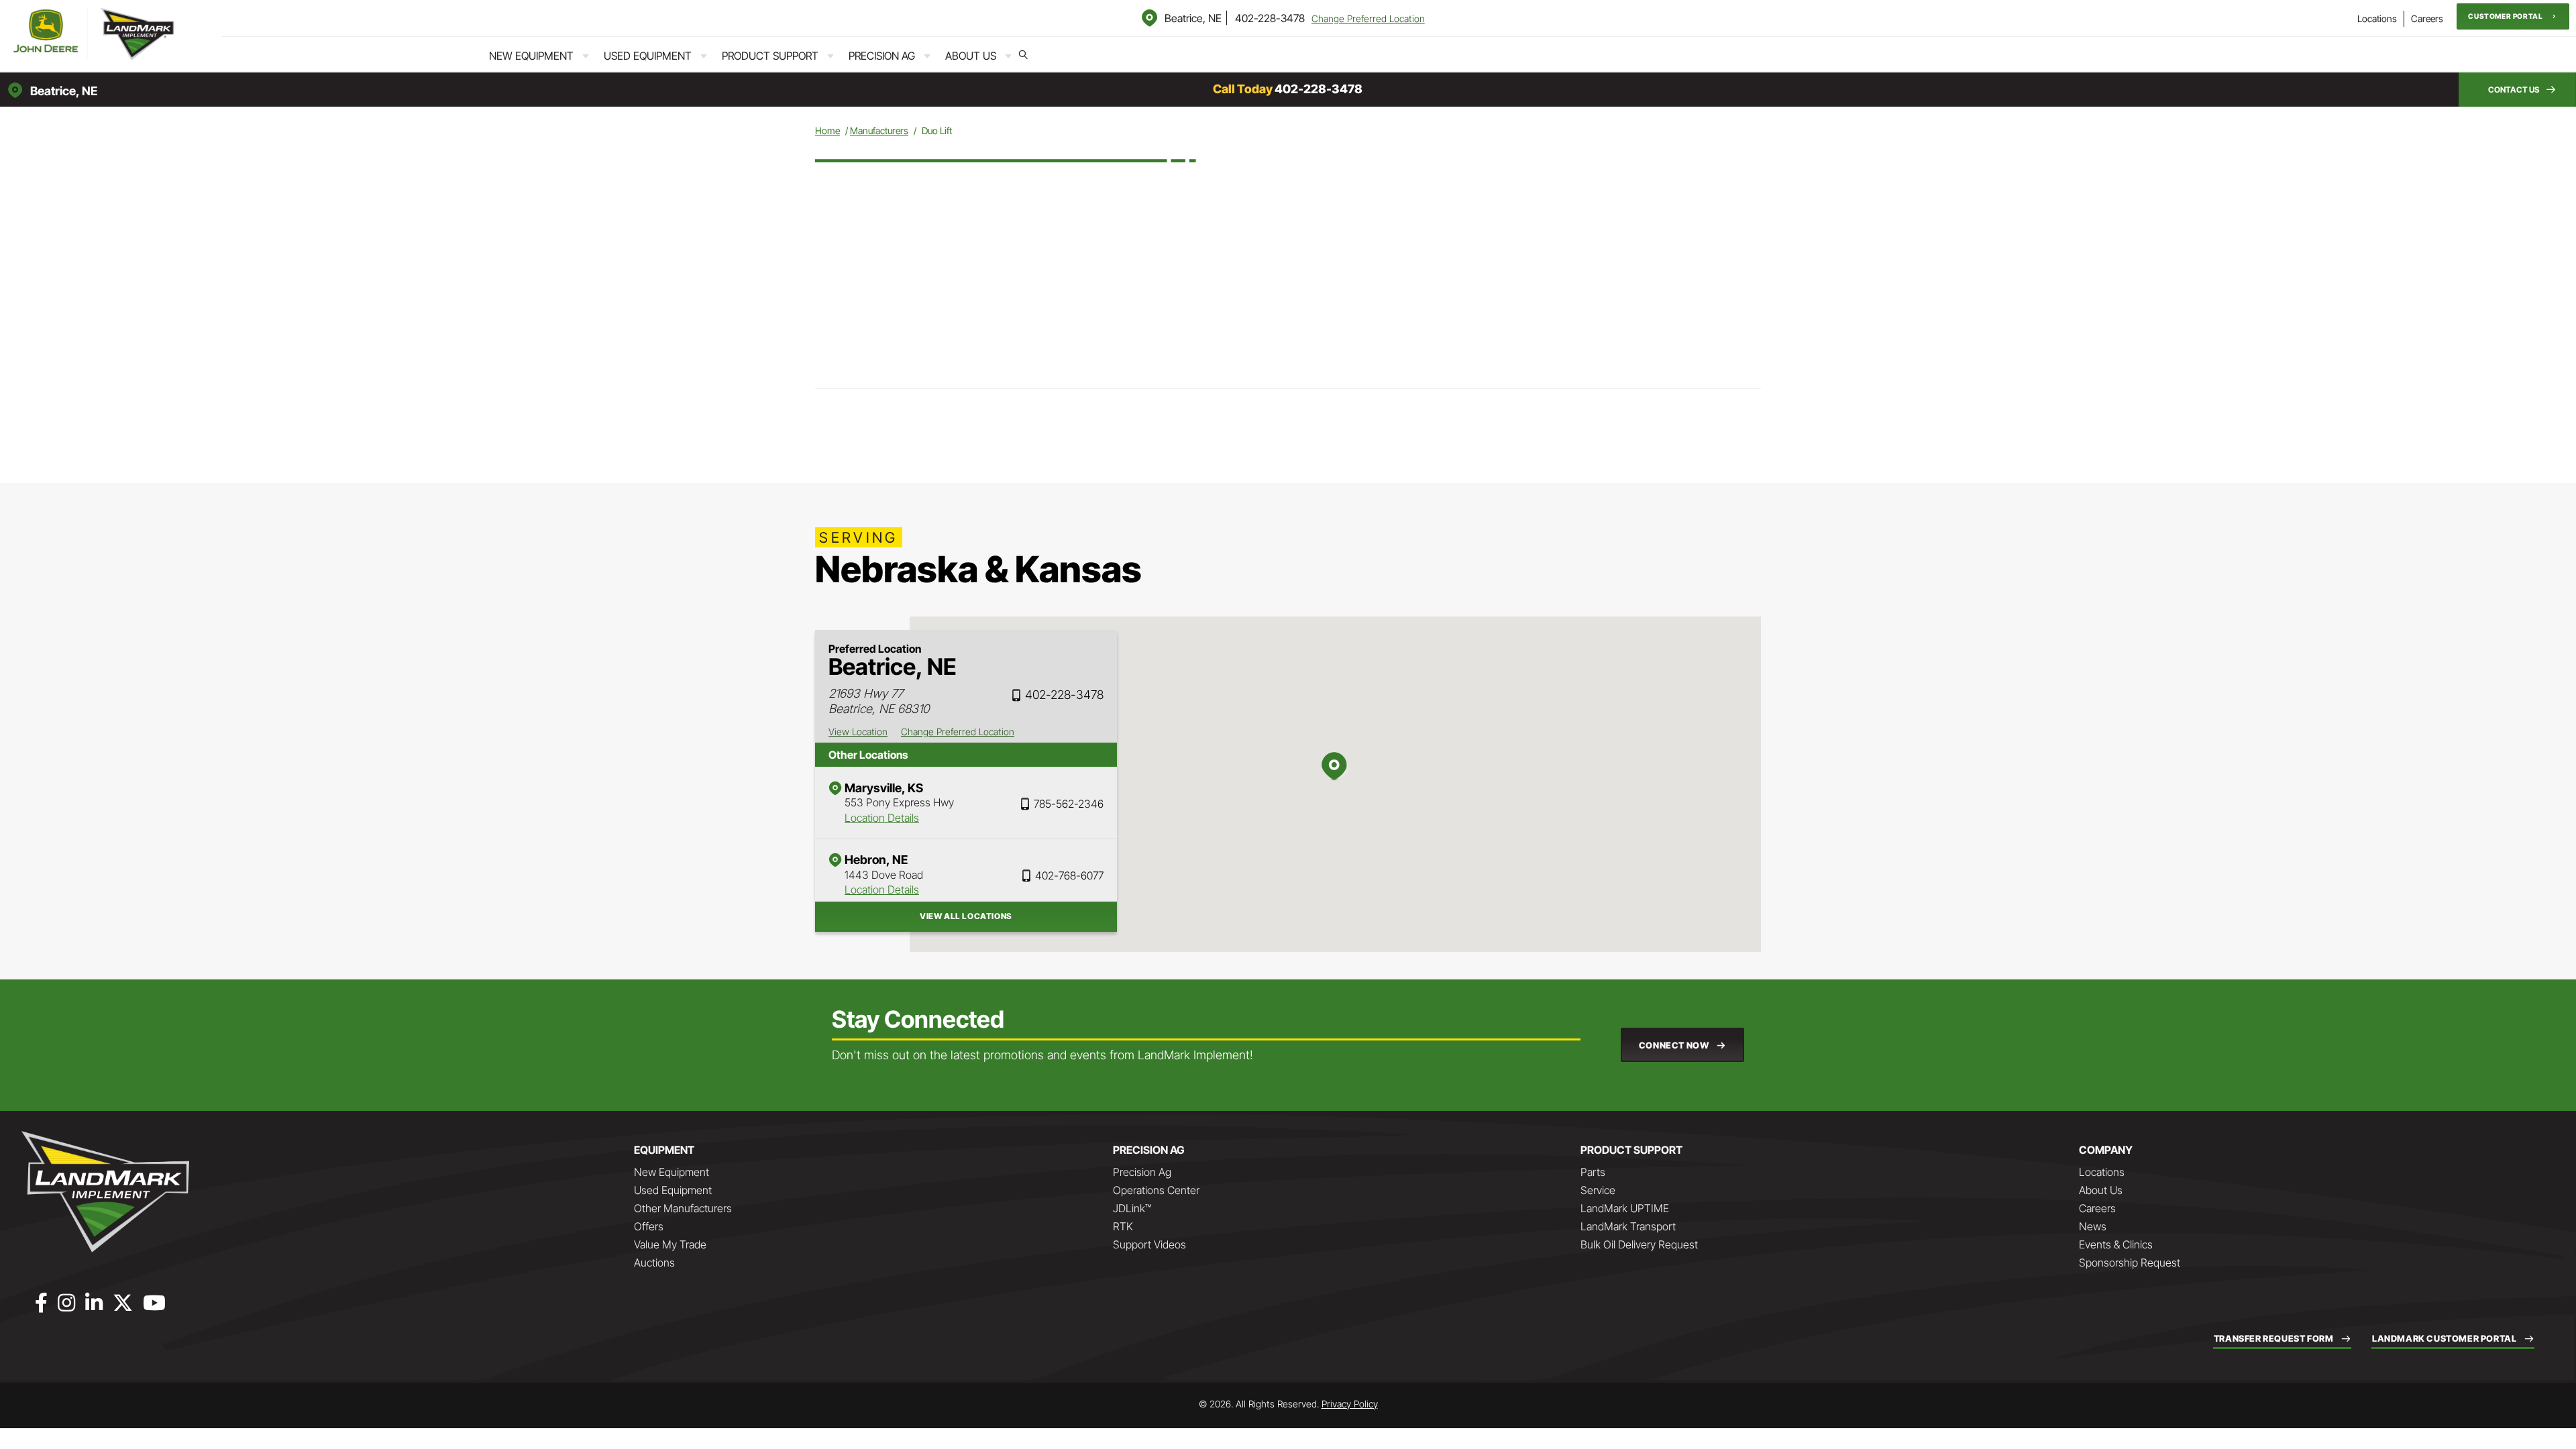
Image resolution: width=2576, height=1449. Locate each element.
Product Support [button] (770, 56)
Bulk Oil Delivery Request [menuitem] (1639, 1244)
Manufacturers (879, 130)
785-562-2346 (1069, 804)
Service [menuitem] (1598, 1190)
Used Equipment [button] (648, 56)
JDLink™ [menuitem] (1132, 1208)
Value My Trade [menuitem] (670, 1244)
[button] (2513, 16)
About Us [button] (971, 56)
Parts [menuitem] (1593, 1172)
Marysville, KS (884, 788)
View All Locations (966, 916)
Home (827, 130)
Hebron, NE (876, 860)
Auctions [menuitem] (654, 1263)
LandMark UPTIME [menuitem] (1625, 1208)
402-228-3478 (1270, 18)
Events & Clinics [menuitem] (2116, 1244)
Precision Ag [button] (882, 56)
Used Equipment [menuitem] (673, 1190)
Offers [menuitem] (649, 1226)
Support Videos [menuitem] (1149, 1244)
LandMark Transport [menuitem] (1628, 1226)
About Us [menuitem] (2101, 1190)
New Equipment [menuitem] (672, 1172)
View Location (858, 732)
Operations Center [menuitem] (1156, 1190)
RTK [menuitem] (1123, 1226)
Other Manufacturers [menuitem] (683, 1208)
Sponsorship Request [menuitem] (2130, 1263)
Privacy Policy (1350, 1404)
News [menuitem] (2093, 1226)
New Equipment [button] (531, 56)
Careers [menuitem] (2427, 18)
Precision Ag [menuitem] (1142, 1172)
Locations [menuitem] (2377, 18)
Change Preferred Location (1368, 18)
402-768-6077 (1069, 875)
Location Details (882, 818)
